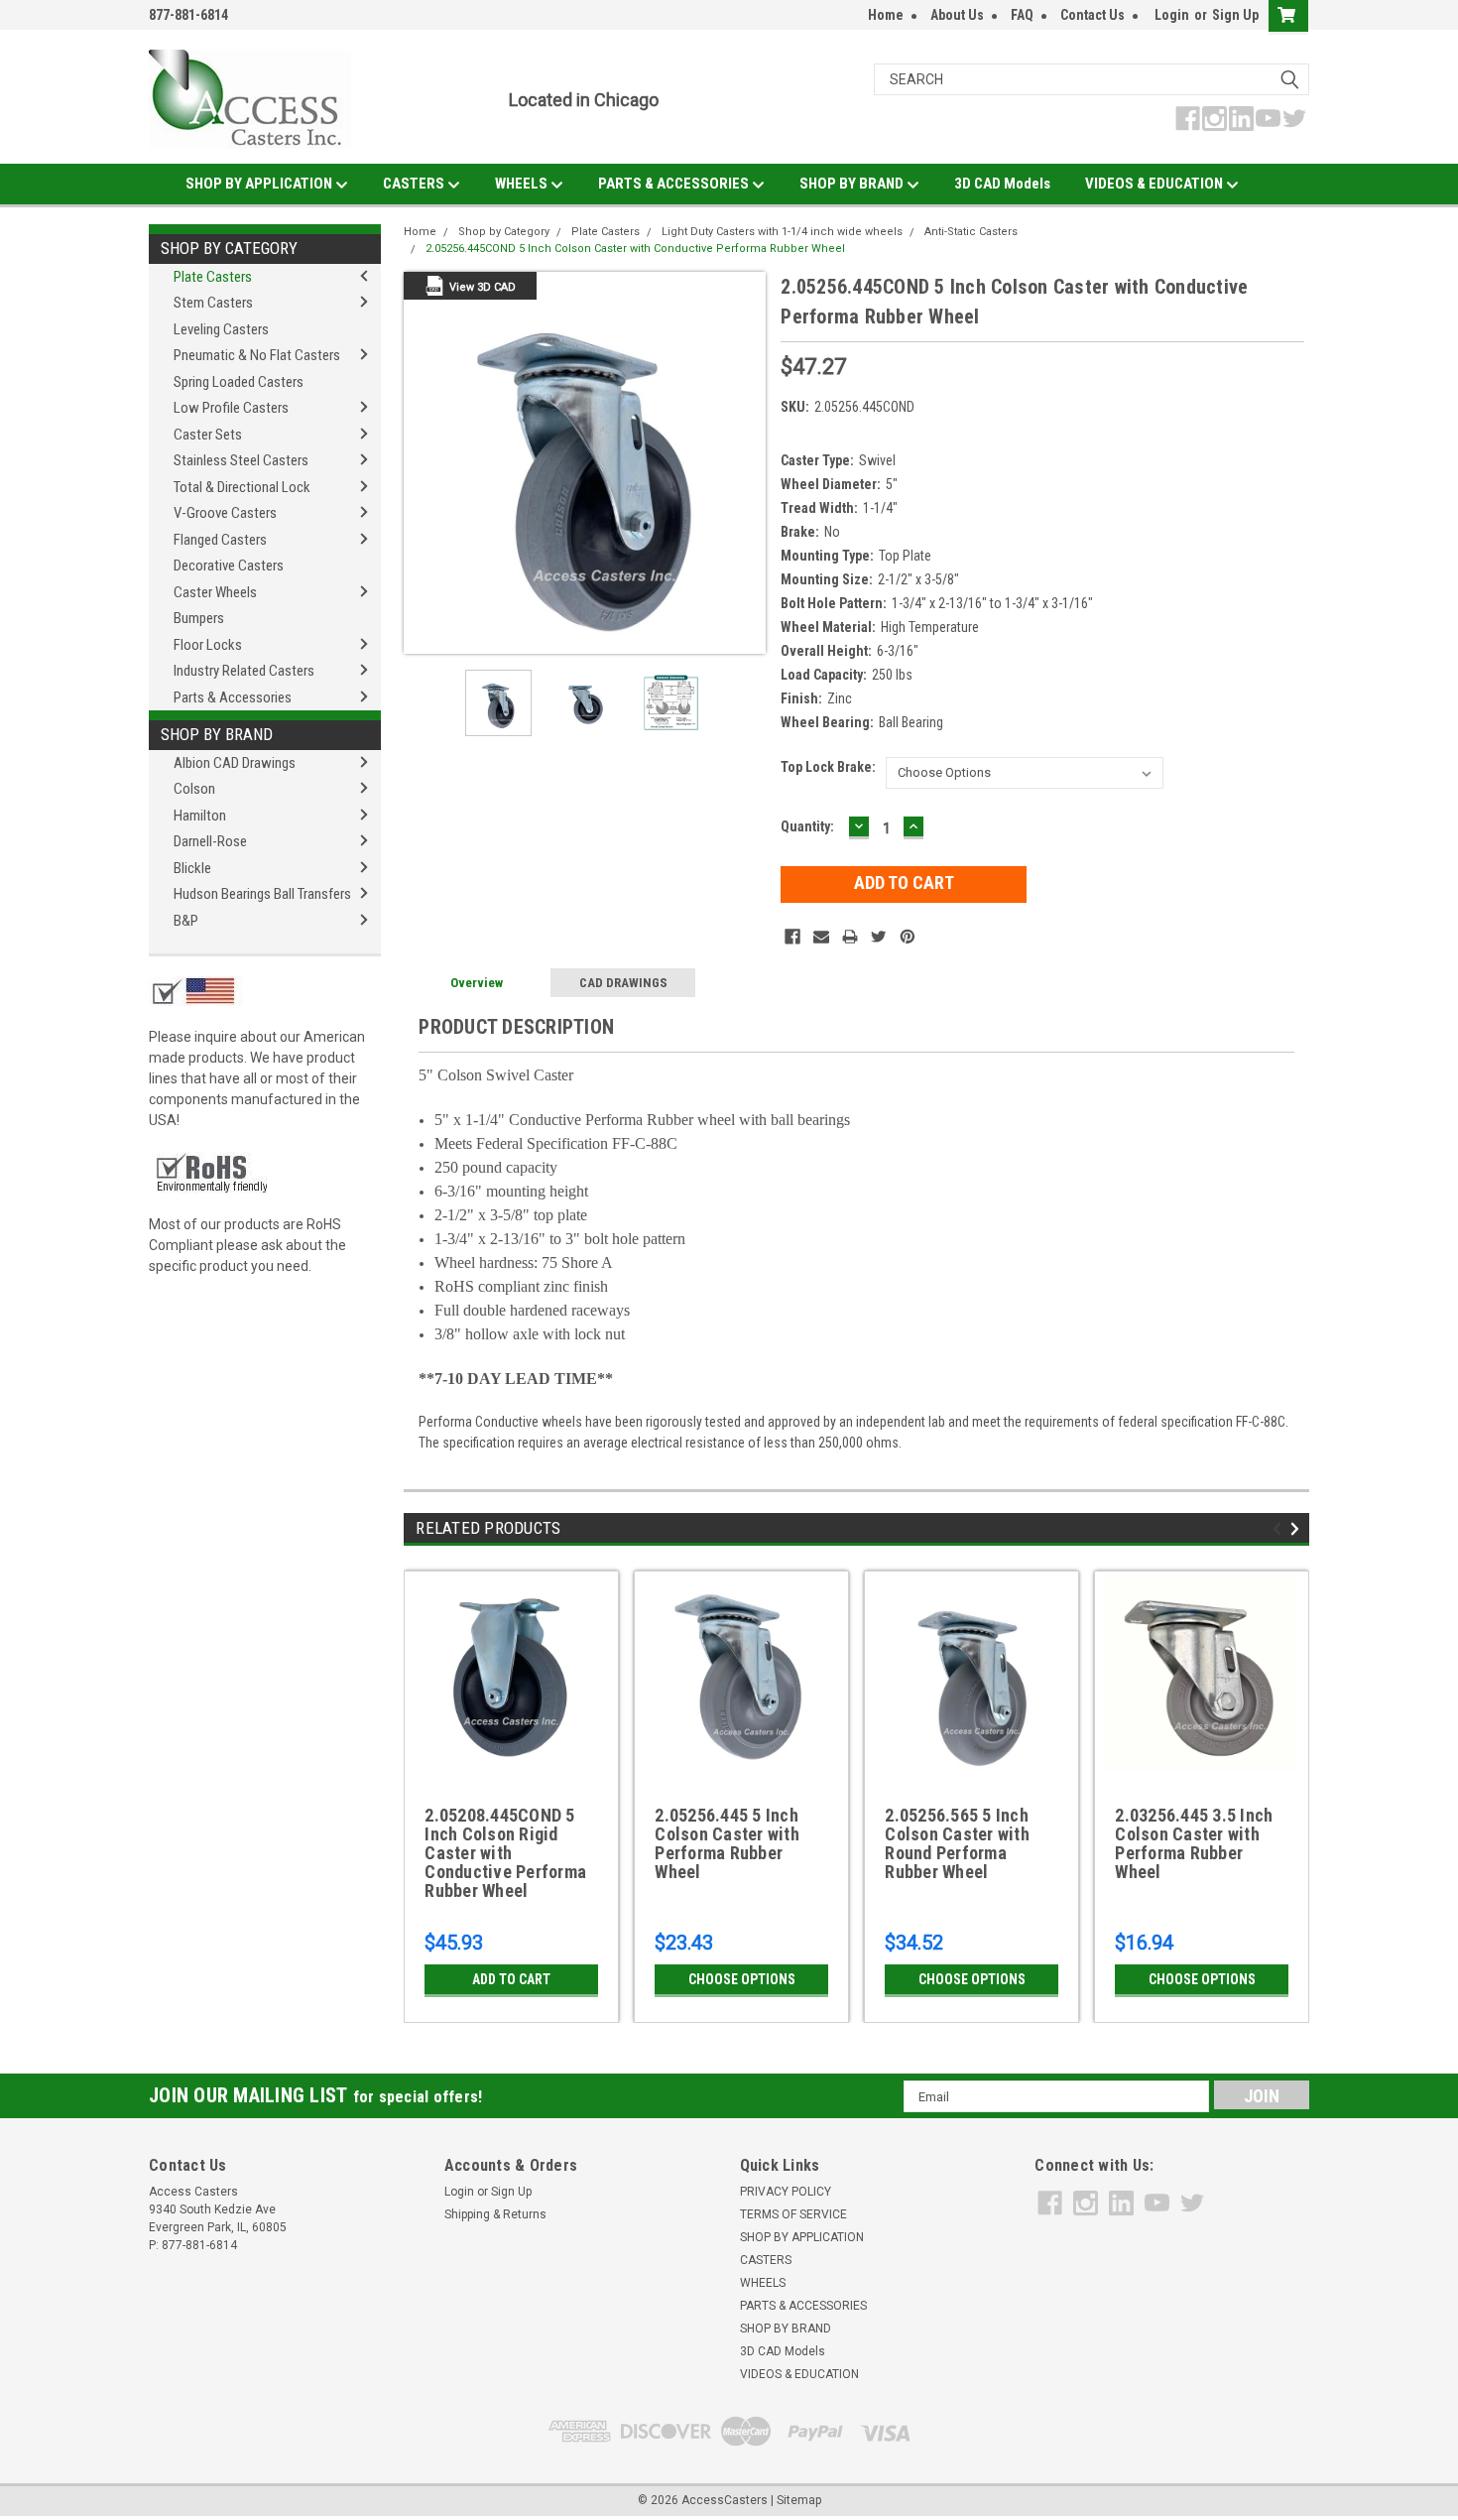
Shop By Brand (217, 734)
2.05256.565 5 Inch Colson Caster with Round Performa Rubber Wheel (957, 1844)
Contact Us (1093, 15)
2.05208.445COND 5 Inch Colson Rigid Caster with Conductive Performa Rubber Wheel (505, 1853)
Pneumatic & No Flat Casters (257, 355)
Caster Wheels (215, 592)
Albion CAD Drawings (235, 763)
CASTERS (415, 184)
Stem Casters (213, 303)
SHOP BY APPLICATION (260, 184)
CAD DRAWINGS (623, 983)
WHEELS (523, 184)
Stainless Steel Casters (241, 460)
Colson (194, 789)
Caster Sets (208, 435)
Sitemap (799, 2500)
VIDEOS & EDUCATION (1155, 184)
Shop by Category (229, 248)
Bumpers (199, 618)
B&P (186, 921)
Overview (477, 983)
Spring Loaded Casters (239, 382)
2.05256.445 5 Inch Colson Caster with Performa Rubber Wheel (727, 1844)
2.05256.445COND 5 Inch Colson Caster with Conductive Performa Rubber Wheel (635, 249)
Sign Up (1235, 15)
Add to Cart (511, 1979)
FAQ (1022, 15)
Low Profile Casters (231, 408)
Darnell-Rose (210, 841)
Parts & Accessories (233, 697)
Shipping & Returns (495, 2214)
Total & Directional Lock (242, 487)
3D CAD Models (1002, 184)
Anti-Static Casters (971, 232)
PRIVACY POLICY (786, 2192)
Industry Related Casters (244, 671)
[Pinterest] (908, 937)
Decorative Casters (229, 566)
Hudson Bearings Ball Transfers (262, 894)
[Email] (821, 937)
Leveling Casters (221, 329)
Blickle (192, 868)
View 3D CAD (483, 287)
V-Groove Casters (225, 513)
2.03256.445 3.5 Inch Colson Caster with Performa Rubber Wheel (1194, 1844)
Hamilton (200, 816)
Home (886, 15)
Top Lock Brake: (828, 767)
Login (1172, 15)
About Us (957, 15)
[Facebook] (792, 937)
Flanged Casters (220, 540)
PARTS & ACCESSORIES (675, 184)
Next (746, 463)
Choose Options (742, 1979)
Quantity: (807, 826)
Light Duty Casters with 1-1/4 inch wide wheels (782, 232)
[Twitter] (879, 937)
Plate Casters (213, 277)
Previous (424, 463)
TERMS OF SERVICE (793, 2214)
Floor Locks (208, 645)
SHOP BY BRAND (853, 184)
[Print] (850, 937)
